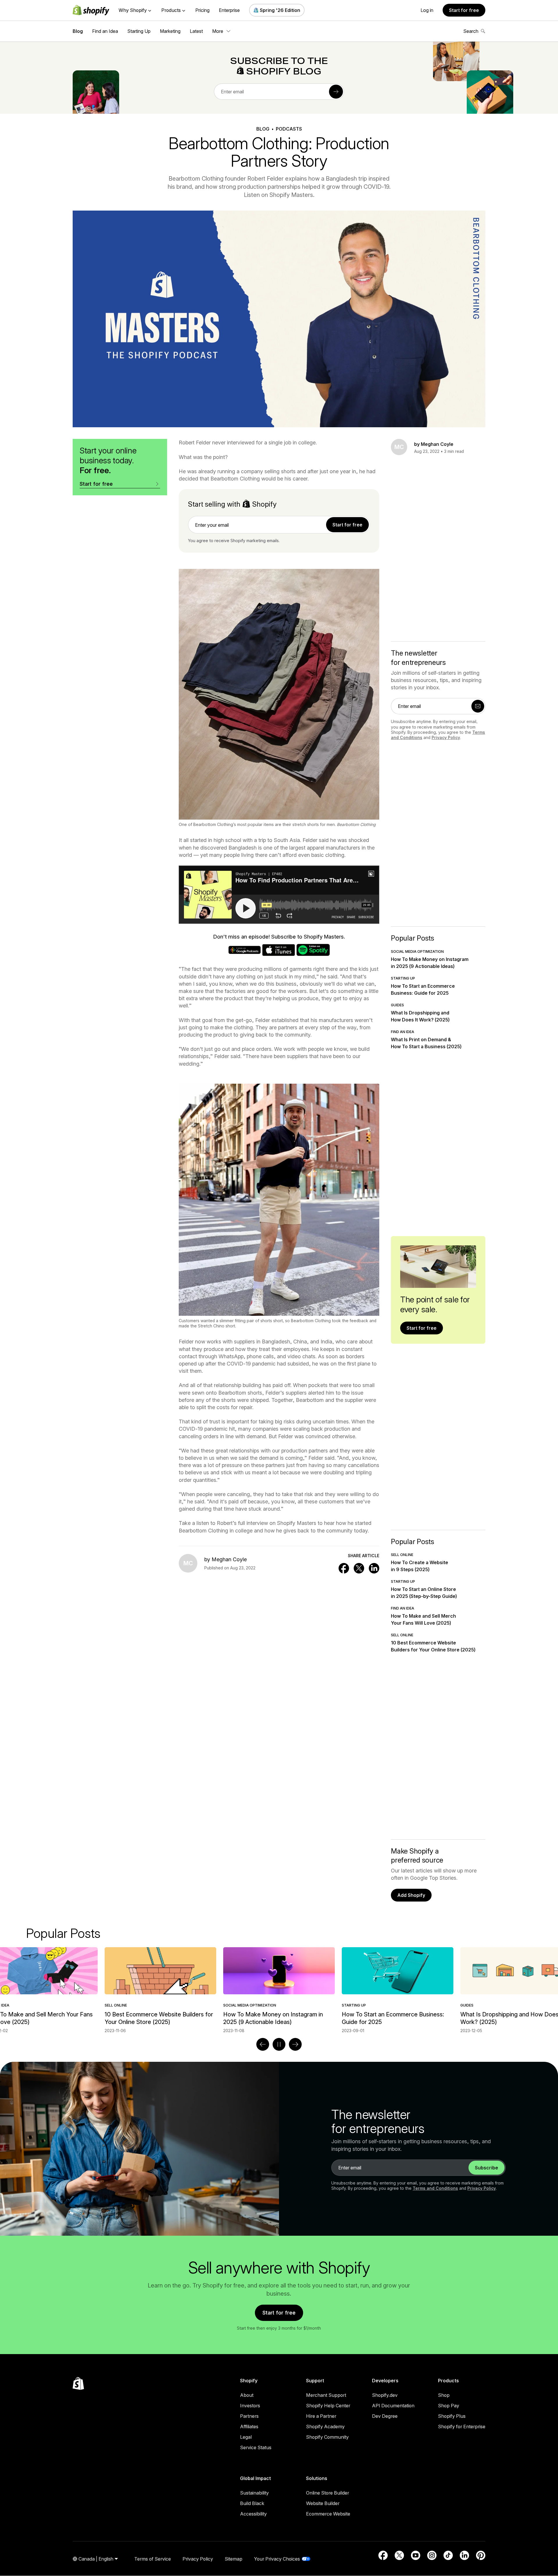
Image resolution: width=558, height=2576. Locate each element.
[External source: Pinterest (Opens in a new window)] (481, 2555)
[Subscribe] (336, 92)
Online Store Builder (328, 2493)
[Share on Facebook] (344, 1568)
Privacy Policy (446, 737)
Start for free (464, 10)
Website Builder (323, 2503)
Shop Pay (449, 2406)
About (247, 2395)
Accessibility (253, 2514)
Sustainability (254, 2493)
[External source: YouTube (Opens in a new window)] (416, 2555)
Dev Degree (385, 2416)
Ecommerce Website (328, 2514)
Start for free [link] (347, 525)
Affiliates (249, 2427)
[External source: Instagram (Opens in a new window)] (432, 2555)
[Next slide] (295, 2044)
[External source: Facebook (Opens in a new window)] (383, 2555)
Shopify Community (327, 2437)
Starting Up (139, 31)
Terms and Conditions (435, 2188)
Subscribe (487, 2168)
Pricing (202, 10)
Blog (78, 31)
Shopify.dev (385, 2395)
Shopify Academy (325, 2427)
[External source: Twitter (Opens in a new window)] (399, 2555)
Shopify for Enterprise (462, 2427)
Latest (196, 31)
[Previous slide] (263, 2044)
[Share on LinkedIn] (374, 1568)
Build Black (252, 2503)
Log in (427, 10)
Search (471, 31)
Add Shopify (411, 1895)
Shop (444, 2395)
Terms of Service (153, 2559)
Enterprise (229, 10)
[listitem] (279, 1990)
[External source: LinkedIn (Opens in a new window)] (464, 2555)
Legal (246, 2437)
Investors (250, 2406)
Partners (249, 2416)
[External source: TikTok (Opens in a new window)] (448, 2555)
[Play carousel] (279, 2044)
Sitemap (234, 2559)
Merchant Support (326, 2395)
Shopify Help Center (328, 2406)
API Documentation (393, 2406)
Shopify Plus (452, 2416)
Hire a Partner (321, 2416)
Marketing (170, 31)
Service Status (256, 2447)
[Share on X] (359, 1568)
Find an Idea (105, 31)
